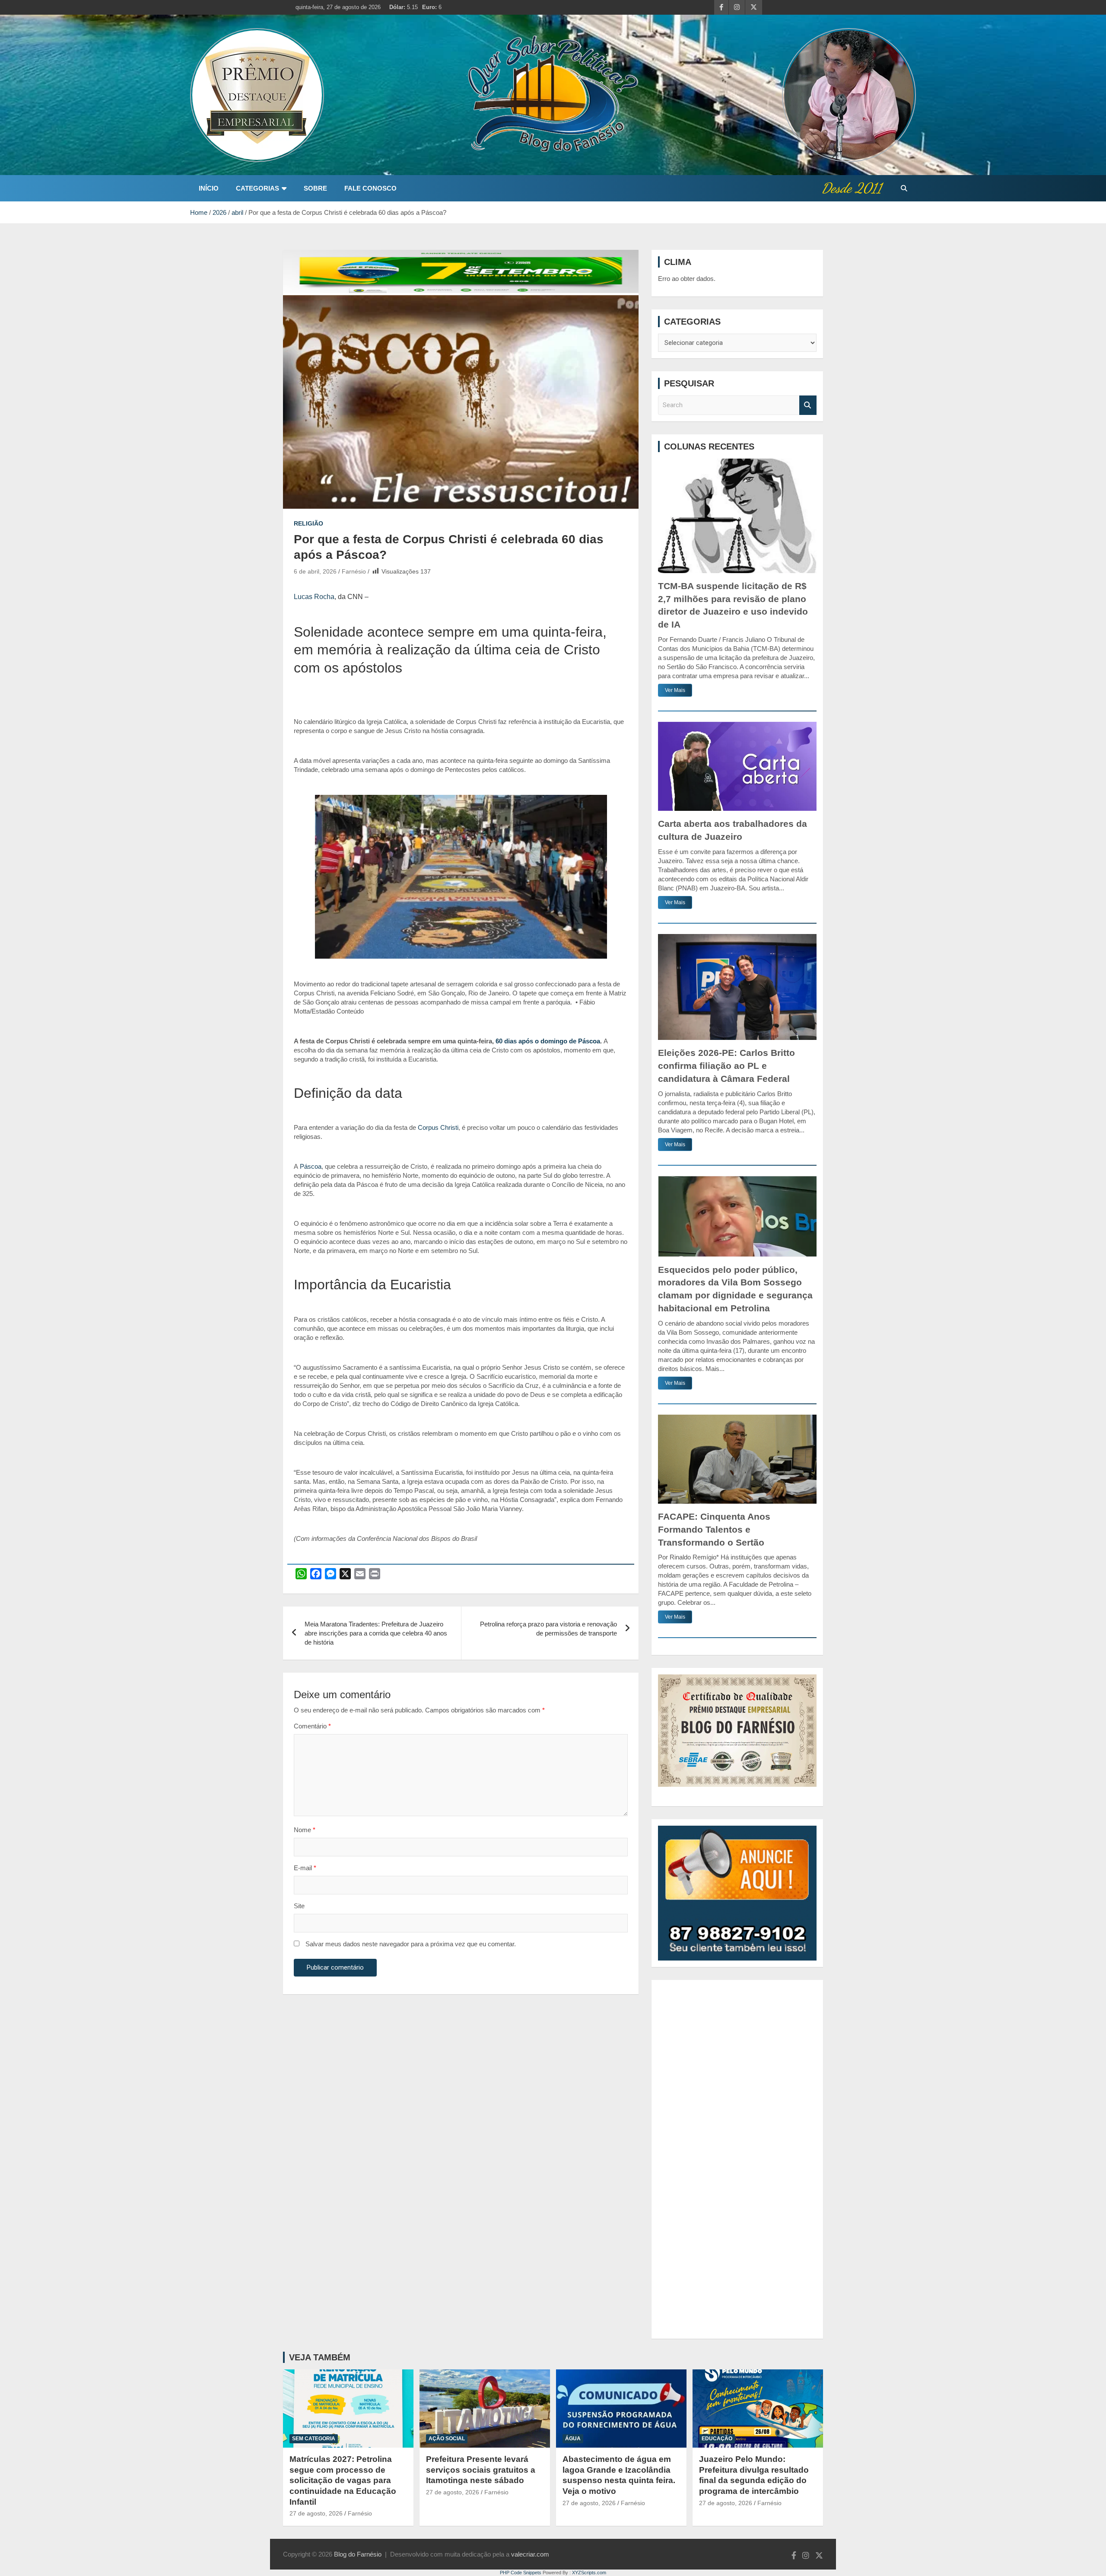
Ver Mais (675, 690)
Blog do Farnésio (358, 2554)
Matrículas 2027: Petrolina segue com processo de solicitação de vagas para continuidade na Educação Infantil (343, 2480)
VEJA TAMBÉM (320, 2357)
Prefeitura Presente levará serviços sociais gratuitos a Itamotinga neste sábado (481, 2470)
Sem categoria (314, 2439)
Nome (305, 1830)
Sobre (315, 188)
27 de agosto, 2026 (316, 2513)
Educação (717, 2439)
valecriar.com (530, 2554)
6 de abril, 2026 (315, 571)
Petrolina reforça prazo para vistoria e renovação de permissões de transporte (548, 1629)
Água (573, 2439)
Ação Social (447, 2439)
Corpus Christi (438, 1127)
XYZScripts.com (589, 2573)
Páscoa (311, 1166)
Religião (308, 523)
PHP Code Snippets (521, 2573)
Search (808, 405)
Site (299, 1906)
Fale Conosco (370, 188)
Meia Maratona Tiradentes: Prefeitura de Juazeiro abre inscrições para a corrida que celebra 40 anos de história (376, 1633)
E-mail (305, 1868)
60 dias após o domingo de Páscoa (548, 1041)
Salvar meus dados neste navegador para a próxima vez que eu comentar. (411, 1944)
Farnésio (354, 571)
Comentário (312, 1726)
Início (209, 188)
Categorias (257, 188)
